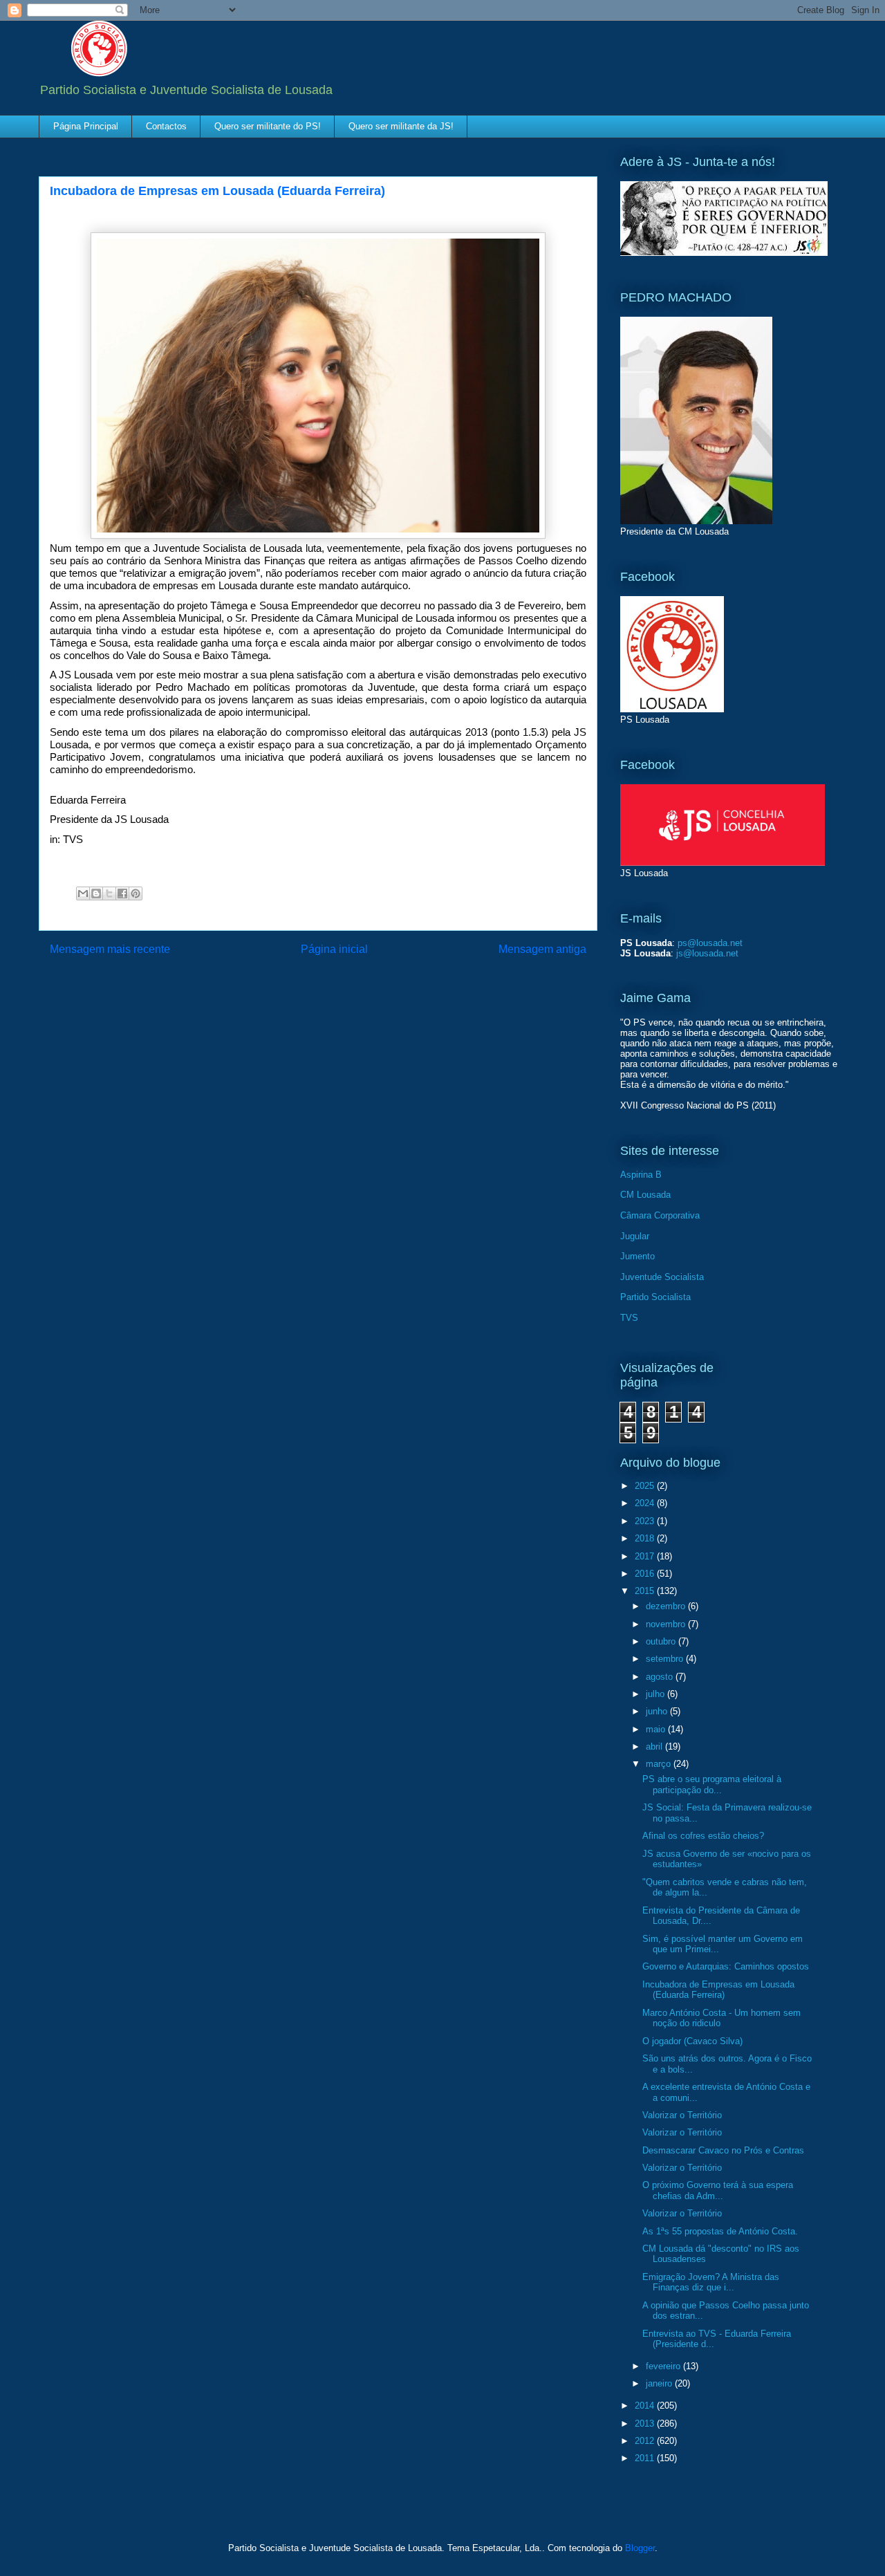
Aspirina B (641, 1175)
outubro (662, 1641)
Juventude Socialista (662, 1277)
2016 (646, 1574)
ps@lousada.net (710, 943)
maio (657, 1729)
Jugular (635, 1236)
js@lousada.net (707, 953)
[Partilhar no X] (109, 893)
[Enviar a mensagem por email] (83, 893)
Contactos (166, 126)
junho (658, 1711)
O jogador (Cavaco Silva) (692, 2041)
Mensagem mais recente (110, 949)
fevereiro (664, 2366)
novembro (667, 1624)
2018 (646, 1538)
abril (655, 1746)
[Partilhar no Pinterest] (136, 893)
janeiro (660, 2383)
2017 (646, 1556)
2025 (646, 1486)
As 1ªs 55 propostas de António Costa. (720, 2231)
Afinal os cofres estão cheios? (703, 1836)
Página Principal (86, 126)
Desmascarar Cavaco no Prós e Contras (723, 2150)
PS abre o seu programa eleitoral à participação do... (712, 1785)
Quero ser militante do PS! (268, 126)
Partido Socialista (655, 1297)
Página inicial (334, 949)
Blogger (640, 2548)
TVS (629, 1318)
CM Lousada (645, 1195)
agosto (661, 1677)
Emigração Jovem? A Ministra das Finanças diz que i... (711, 2282)
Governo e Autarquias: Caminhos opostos (726, 1966)
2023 (646, 1521)
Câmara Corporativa (660, 1215)
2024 (646, 1503)
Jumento (637, 1256)
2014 (646, 2406)
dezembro (667, 1606)
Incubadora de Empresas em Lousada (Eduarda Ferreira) (718, 1990)
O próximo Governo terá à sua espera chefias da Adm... (718, 2190)
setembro (666, 1659)
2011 (646, 2458)
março (660, 1764)
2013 (646, 2424)
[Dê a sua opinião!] (96, 893)
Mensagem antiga (542, 949)
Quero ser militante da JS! (401, 126)
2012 (646, 2441)
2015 (646, 1591)
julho (656, 1694)
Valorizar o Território (682, 2115)
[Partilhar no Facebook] (122, 893)
